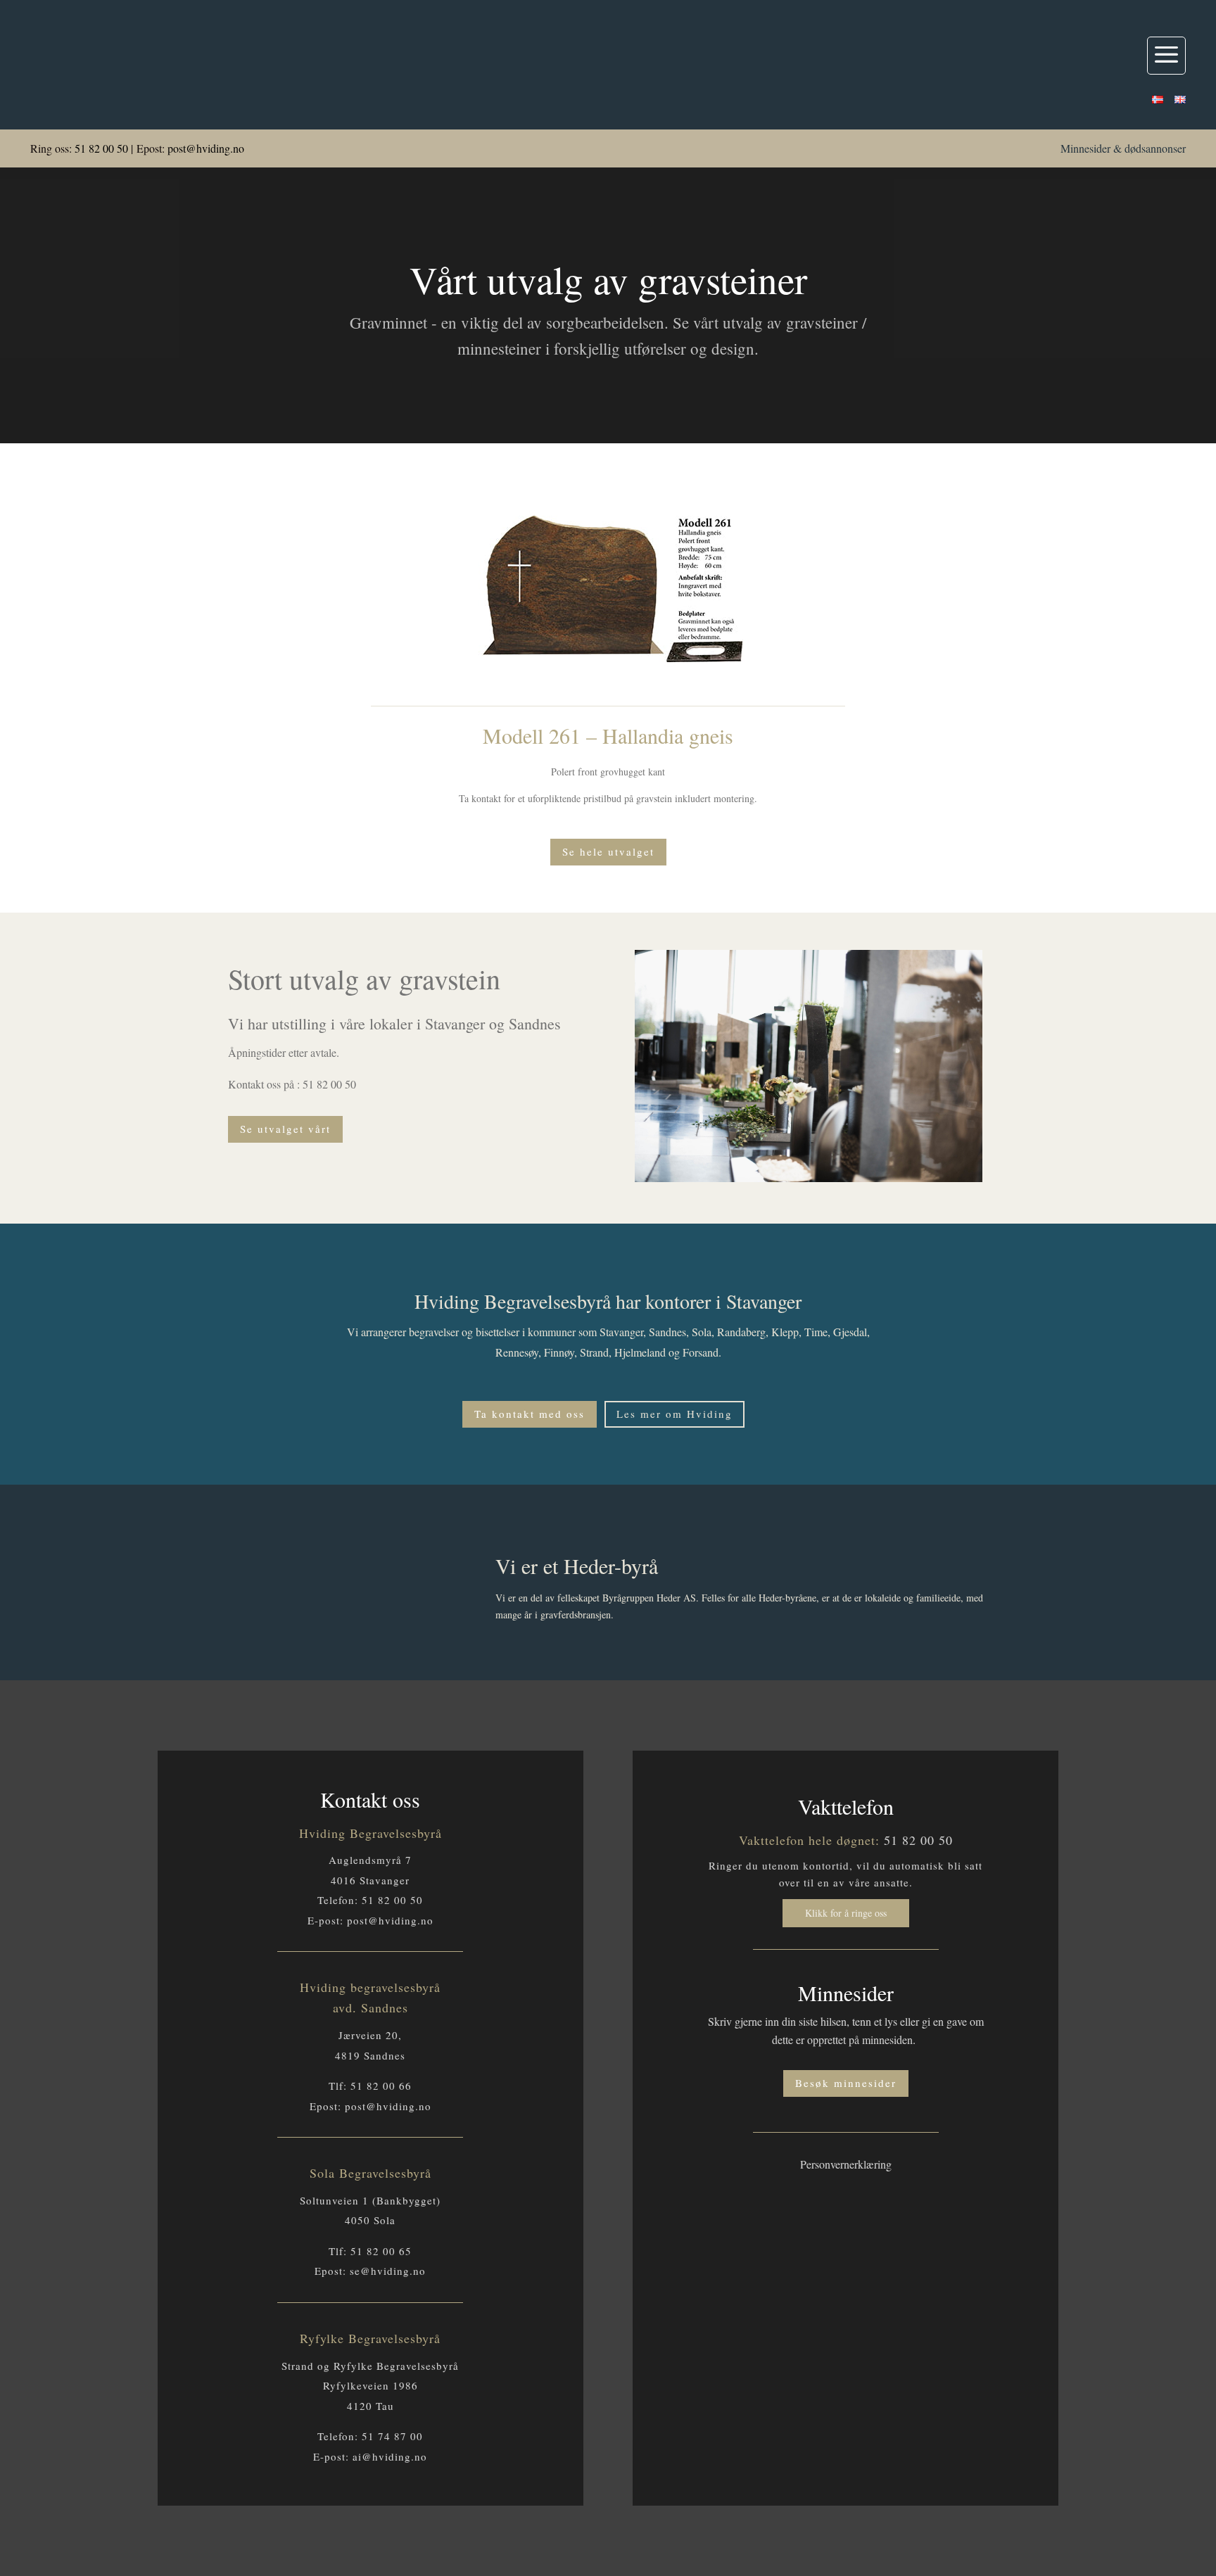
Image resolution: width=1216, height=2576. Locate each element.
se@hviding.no (388, 2271)
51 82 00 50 (101, 148)
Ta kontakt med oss (530, 1414)
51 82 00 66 (381, 2086)
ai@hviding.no (390, 2456)
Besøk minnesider (846, 2083)
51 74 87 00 (392, 2436)
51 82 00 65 (381, 2251)
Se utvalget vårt (285, 1129)
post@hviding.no (206, 148)
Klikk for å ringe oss (846, 1913)
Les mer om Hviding (674, 1414)
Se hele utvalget (608, 851)
